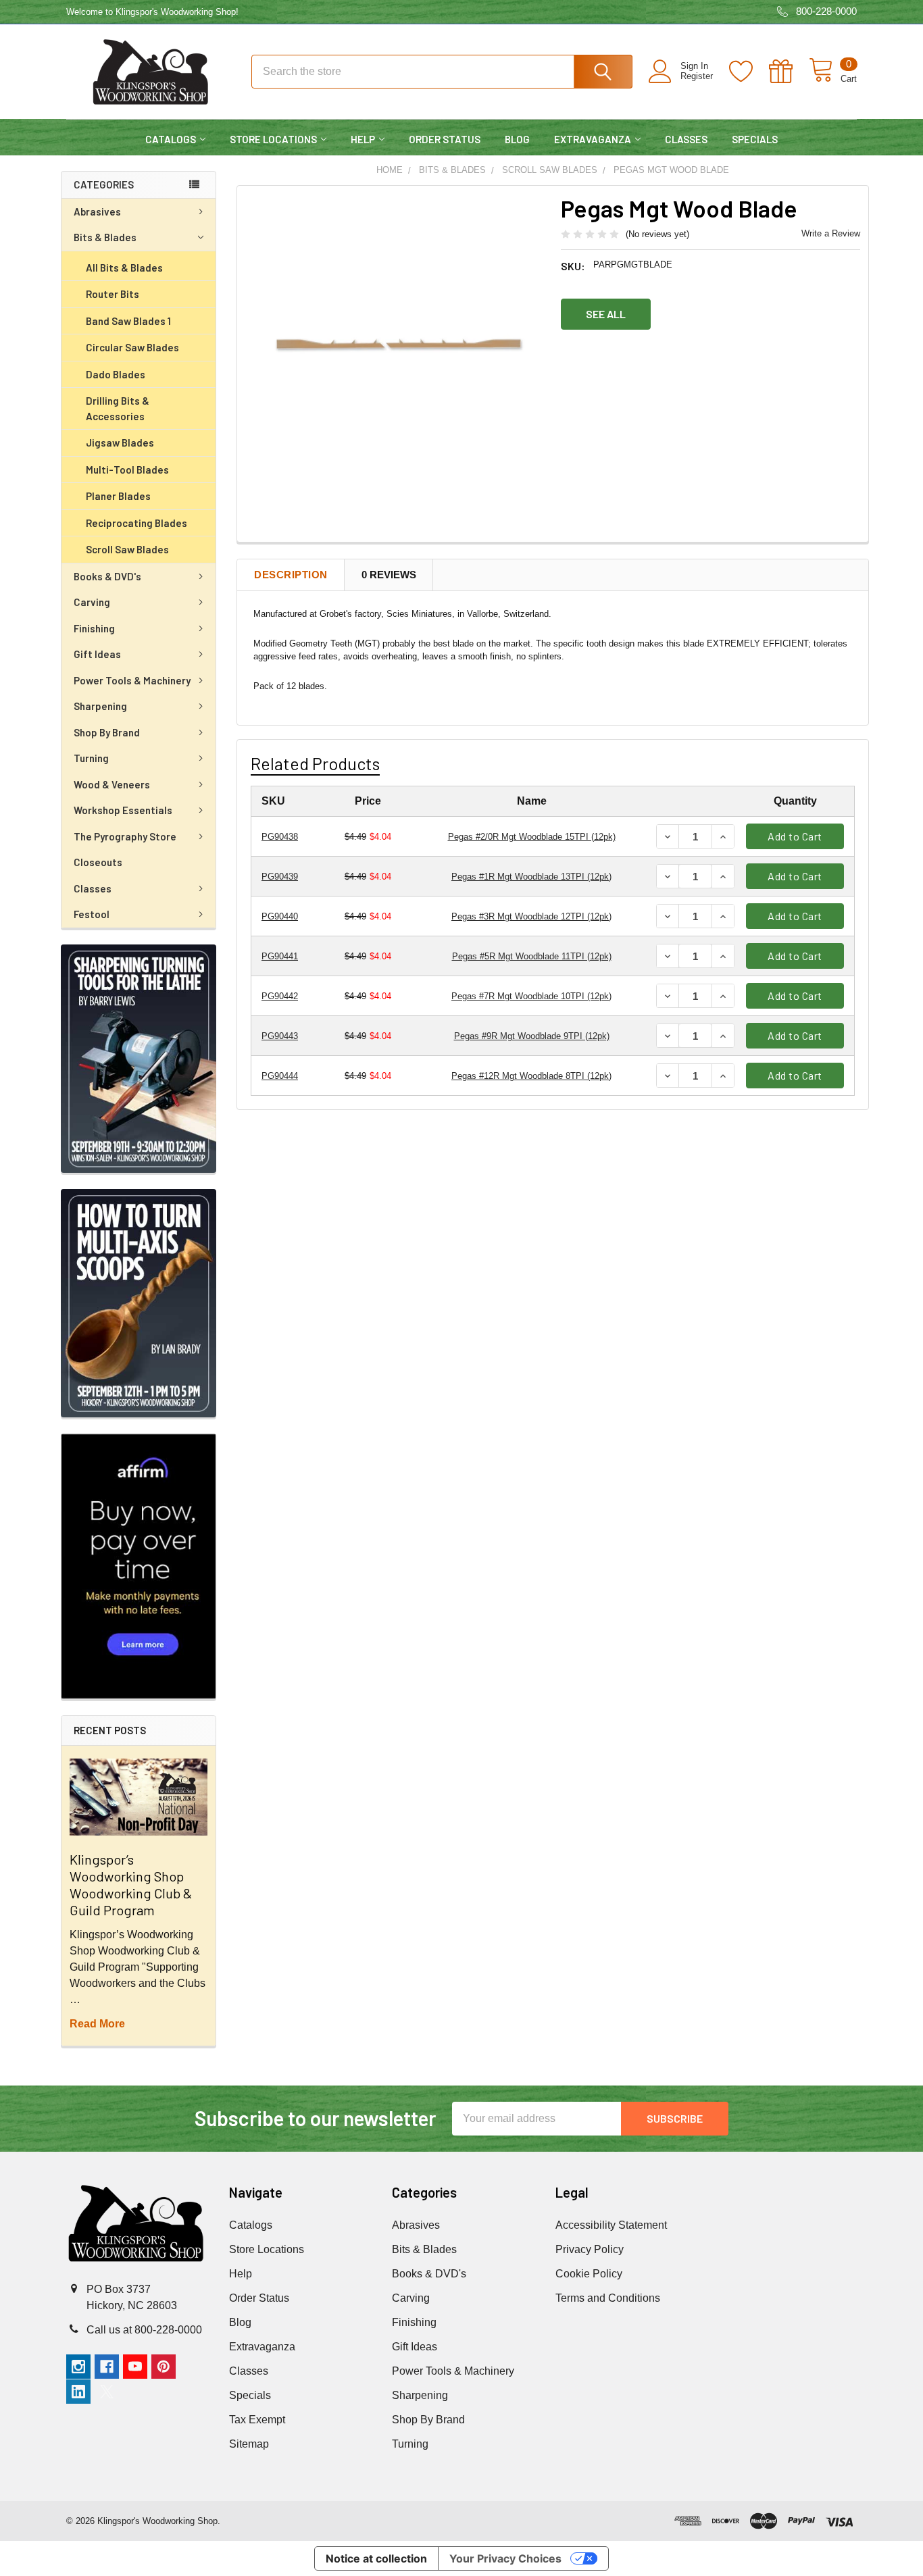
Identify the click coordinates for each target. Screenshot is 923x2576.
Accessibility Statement (611, 2225)
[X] (107, 2392)
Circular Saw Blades (132, 347)
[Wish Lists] (749, 72)
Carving (92, 602)
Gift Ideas (97, 654)
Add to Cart (795, 836)
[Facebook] (107, 2367)
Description (291, 575)
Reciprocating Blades (136, 523)
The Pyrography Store (125, 836)
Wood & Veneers (112, 784)
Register (697, 76)
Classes (686, 139)
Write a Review (831, 233)
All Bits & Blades (124, 268)
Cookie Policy (589, 2274)
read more (97, 2024)
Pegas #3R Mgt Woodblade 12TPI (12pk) (531, 916)
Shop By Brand (107, 732)
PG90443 (280, 1036)
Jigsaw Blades (120, 443)
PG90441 (280, 956)
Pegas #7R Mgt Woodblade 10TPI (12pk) (531, 996)
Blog (517, 139)
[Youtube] (135, 2367)
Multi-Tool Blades (127, 470)
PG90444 (280, 1076)
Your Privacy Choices (505, 2558)
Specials (755, 139)
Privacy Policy (590, 2249)
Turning (91, 758)
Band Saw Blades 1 (128, 321)
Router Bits (113, 294)
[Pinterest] (164, 2367)
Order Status (445, 139)
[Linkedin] (78, 2392)
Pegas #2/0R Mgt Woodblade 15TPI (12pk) (532, 837)
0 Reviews (389, 575)
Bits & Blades (105, 237)
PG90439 (280, 877)
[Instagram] (78, 2367)
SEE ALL (606, 314)
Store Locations (273, 139)
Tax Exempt (257, 2420)
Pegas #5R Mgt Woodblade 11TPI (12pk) (532, 956)
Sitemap (249, 2444)
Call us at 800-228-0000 (144, 2330)
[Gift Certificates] (789, 72)
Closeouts (98, 862)
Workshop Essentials (123, 810)
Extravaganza (593, 139)
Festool (92, 914)
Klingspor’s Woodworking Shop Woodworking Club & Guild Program (131, 1885)
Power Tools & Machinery (132, 680)
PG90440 (280, 916)
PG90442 (280, 996)
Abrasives (97, 211)
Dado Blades (116, 374)
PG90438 (280, 837)
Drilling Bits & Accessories (118, 408)
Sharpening (100, 706)
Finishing (94, 628)
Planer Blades (118, 496)
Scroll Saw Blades (127, 549)
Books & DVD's (107, 576)
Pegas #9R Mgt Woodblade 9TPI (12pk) (532, 1036)
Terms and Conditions (608, 2298)
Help (363, 139)
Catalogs (171, 139)
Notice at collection (376, 2558)
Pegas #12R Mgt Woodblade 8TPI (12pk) (531, 1076)
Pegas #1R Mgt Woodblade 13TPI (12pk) (531, 877)
